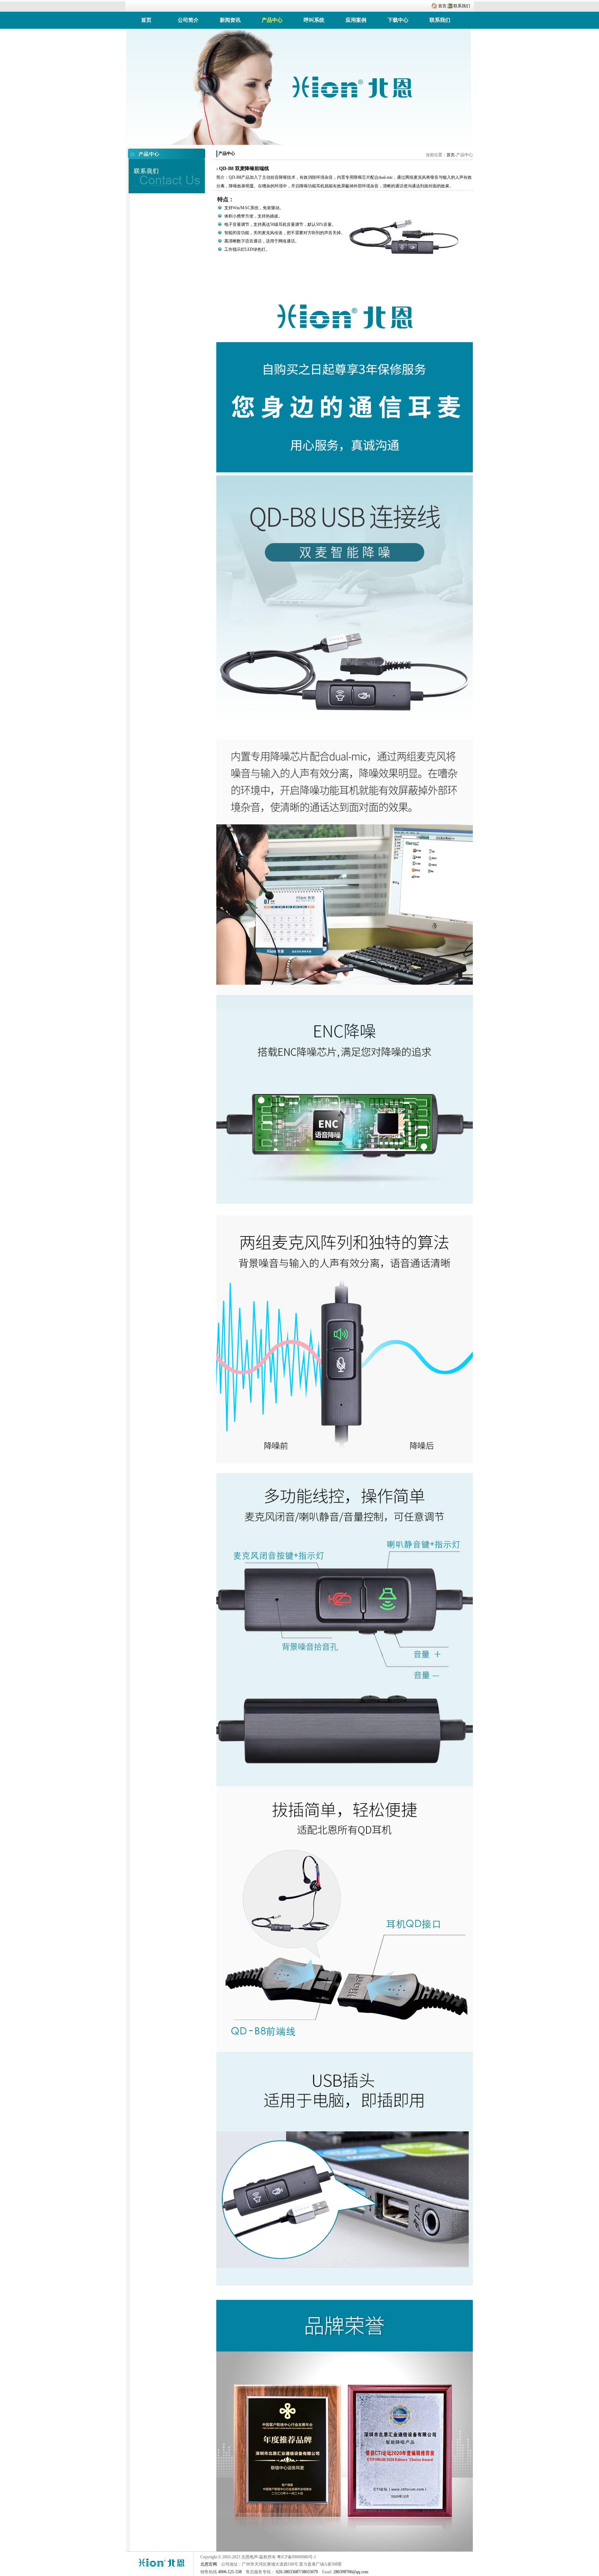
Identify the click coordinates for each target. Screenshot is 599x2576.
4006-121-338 (230, 2572)
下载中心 (398, 20)
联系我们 (462, 6)
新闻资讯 (230, 20)
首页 (442, 6)
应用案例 (356, 20)
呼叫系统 (314, 20)
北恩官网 (209, 2564)
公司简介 (188, 20)
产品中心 (272, 20)
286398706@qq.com (351, 2572)
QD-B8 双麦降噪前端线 (244, 169)
